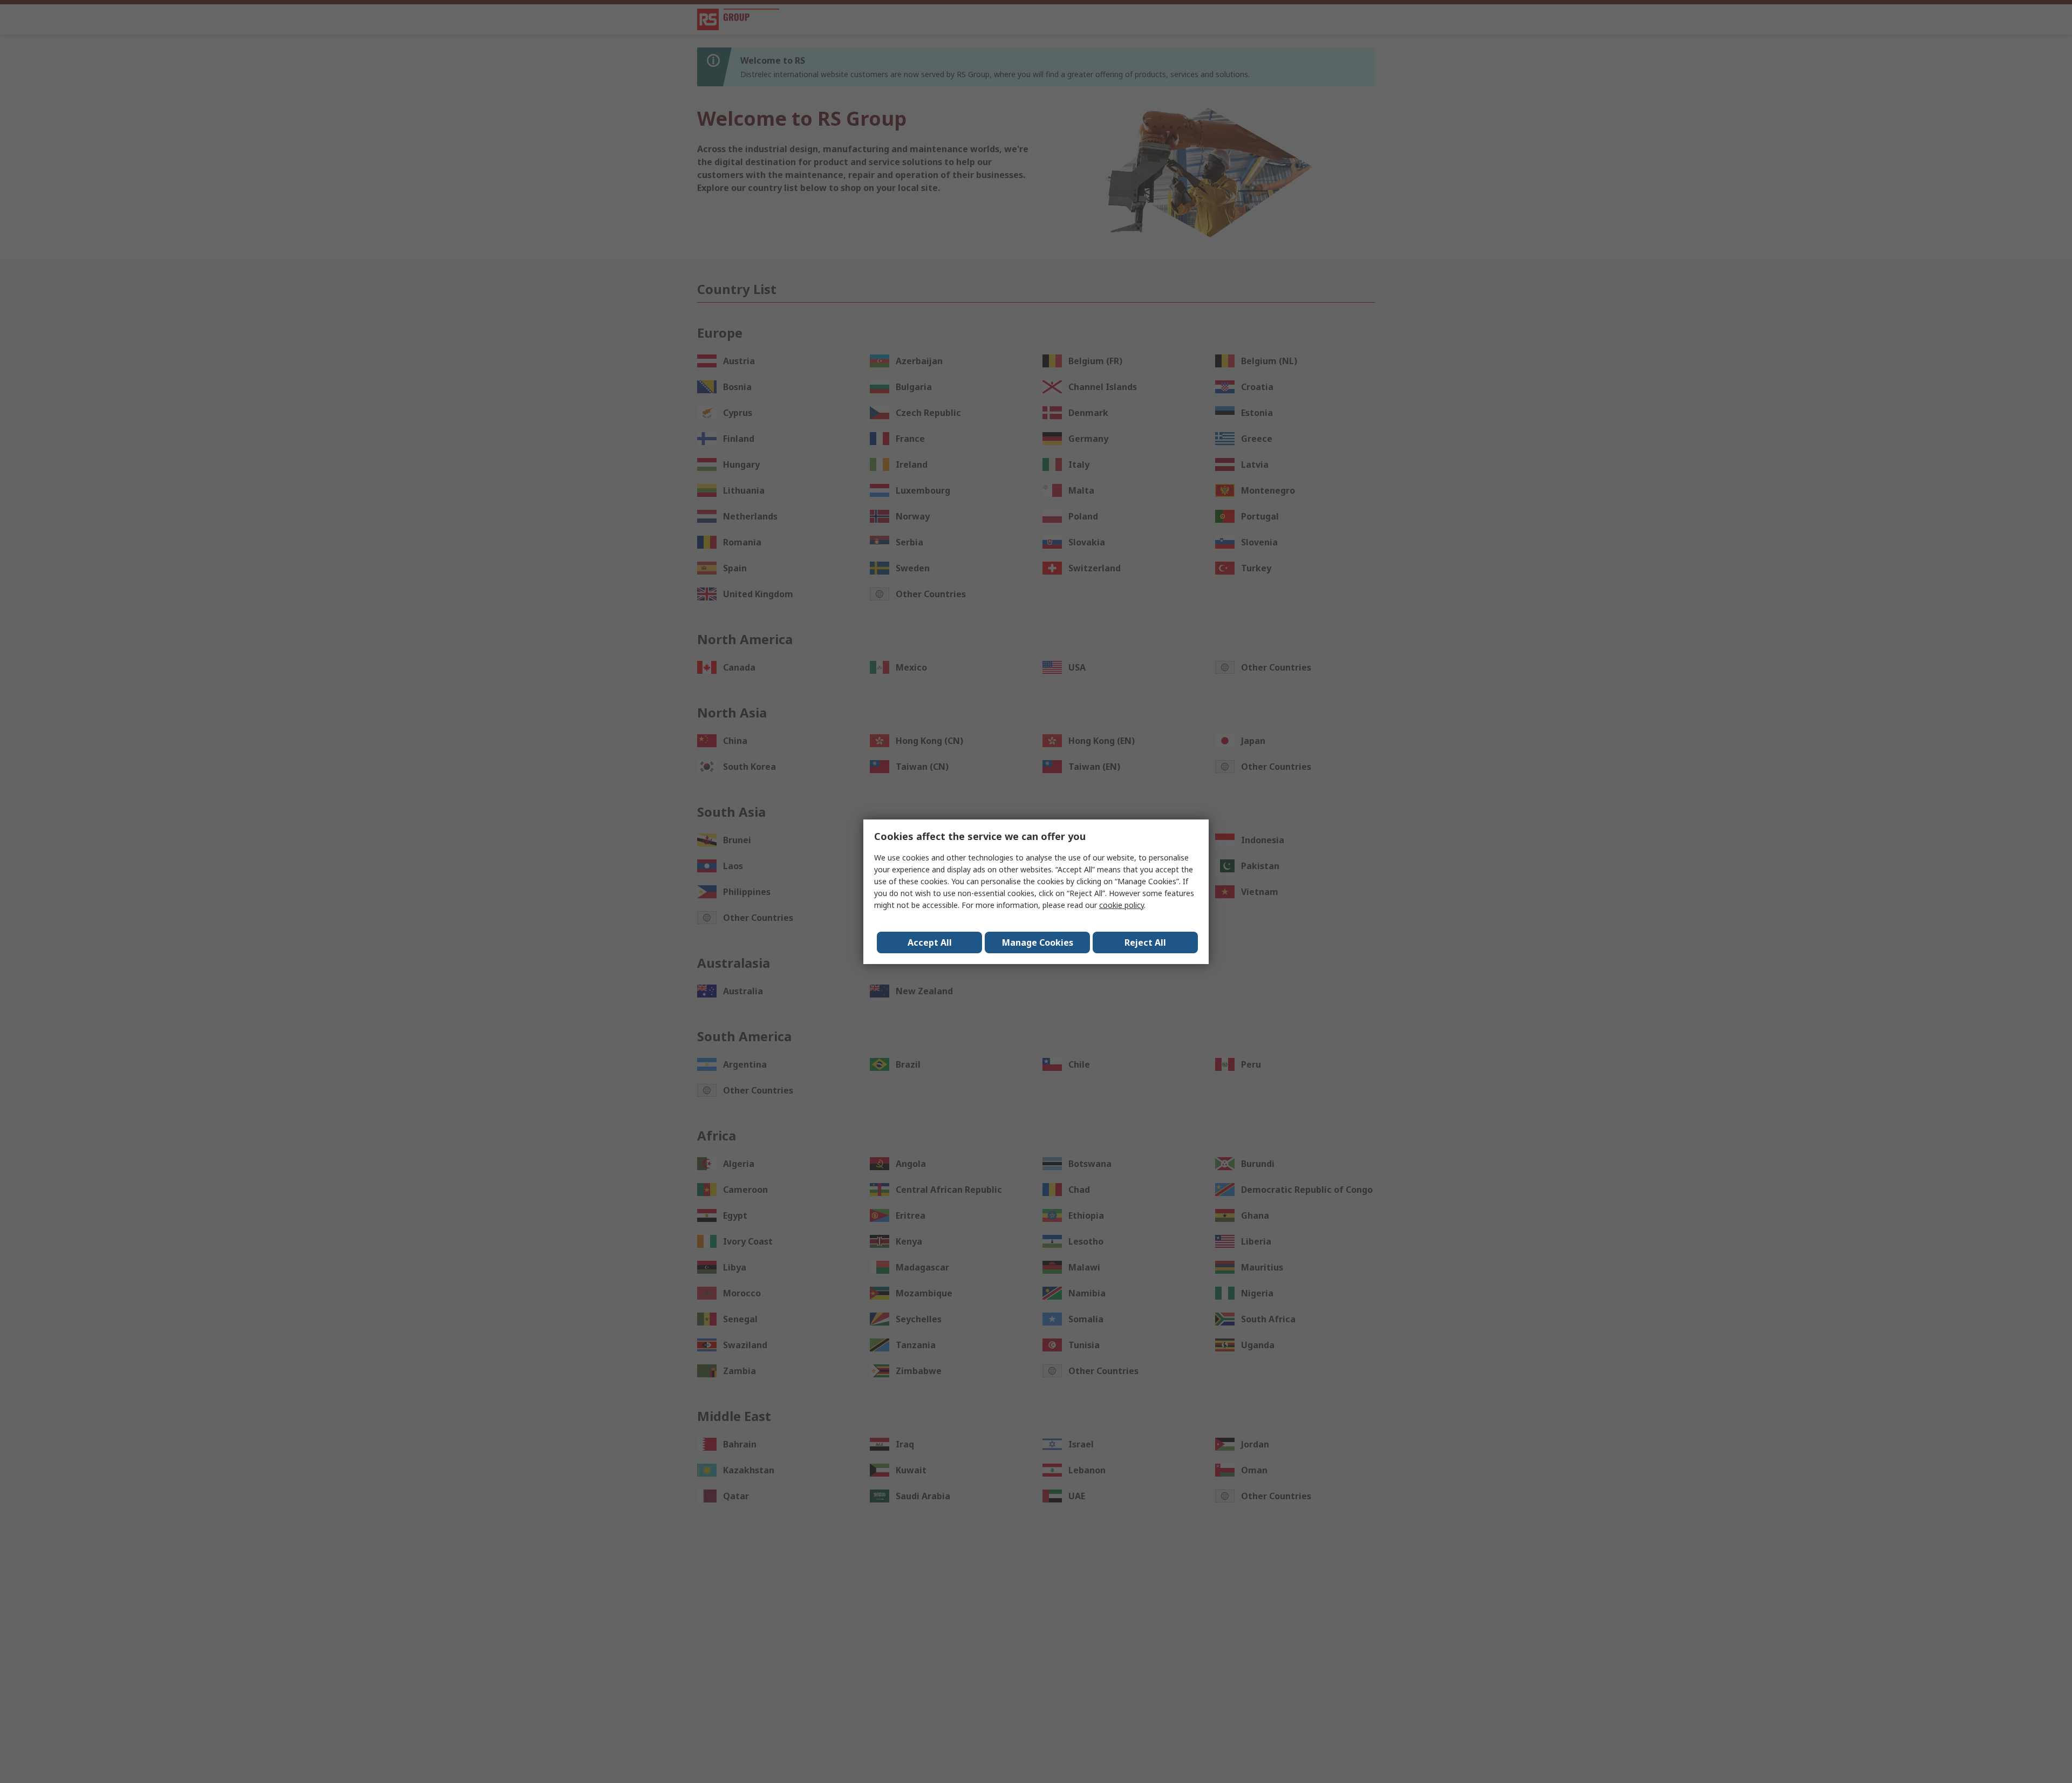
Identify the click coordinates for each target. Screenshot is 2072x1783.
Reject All (1145, 942)
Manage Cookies (1038, 942)
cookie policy (1122, 905)
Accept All (930, 942)
